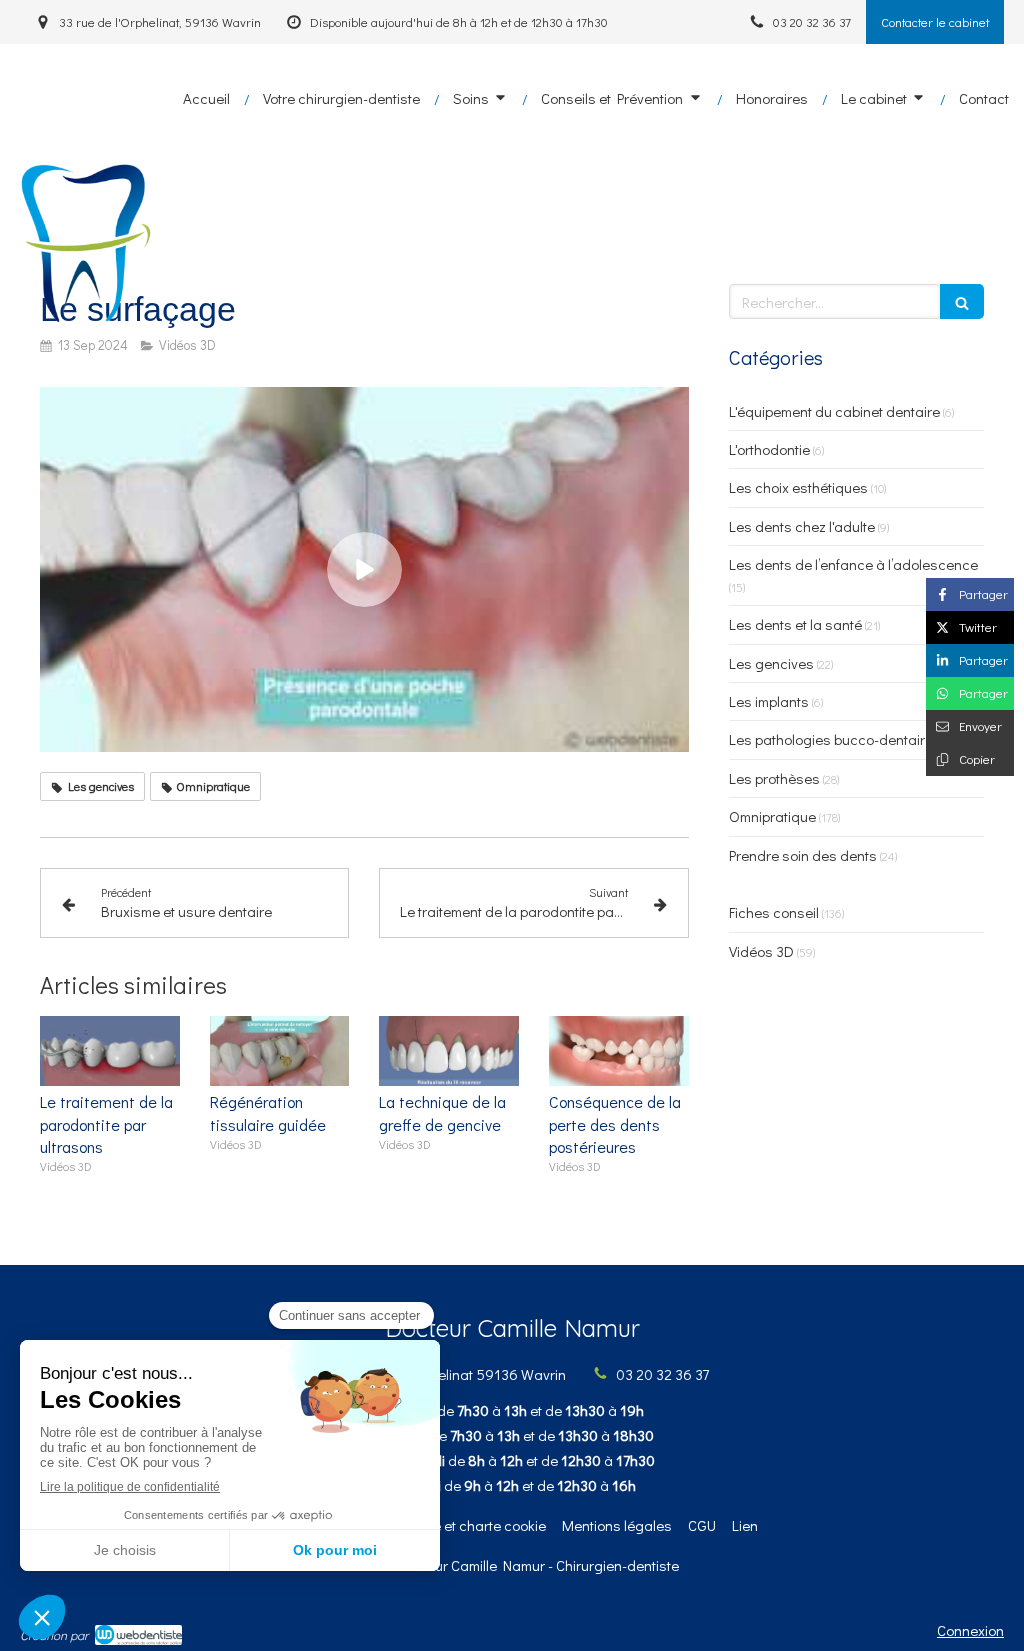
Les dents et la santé (795, 624)
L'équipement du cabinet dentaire (834, 411)
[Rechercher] (962, 301)
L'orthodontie (769, 449)
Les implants (769, 701)
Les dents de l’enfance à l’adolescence (853, 564)
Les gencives (771, 663)
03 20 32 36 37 (662, 1374)
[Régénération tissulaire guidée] (280, 1051)
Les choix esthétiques (798, 487)
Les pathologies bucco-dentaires (835, 739)
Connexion (970, 1630)
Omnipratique (772, 816)
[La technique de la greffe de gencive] (449, 1051)
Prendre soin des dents (803, 855)
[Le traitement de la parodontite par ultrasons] (110, 1051)
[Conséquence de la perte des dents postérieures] (619, 1051)
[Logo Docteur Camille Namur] (82, 320)
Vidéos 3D (761, 951)
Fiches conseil (774, 912)
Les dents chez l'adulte (802, 526)
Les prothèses (774, 778)
